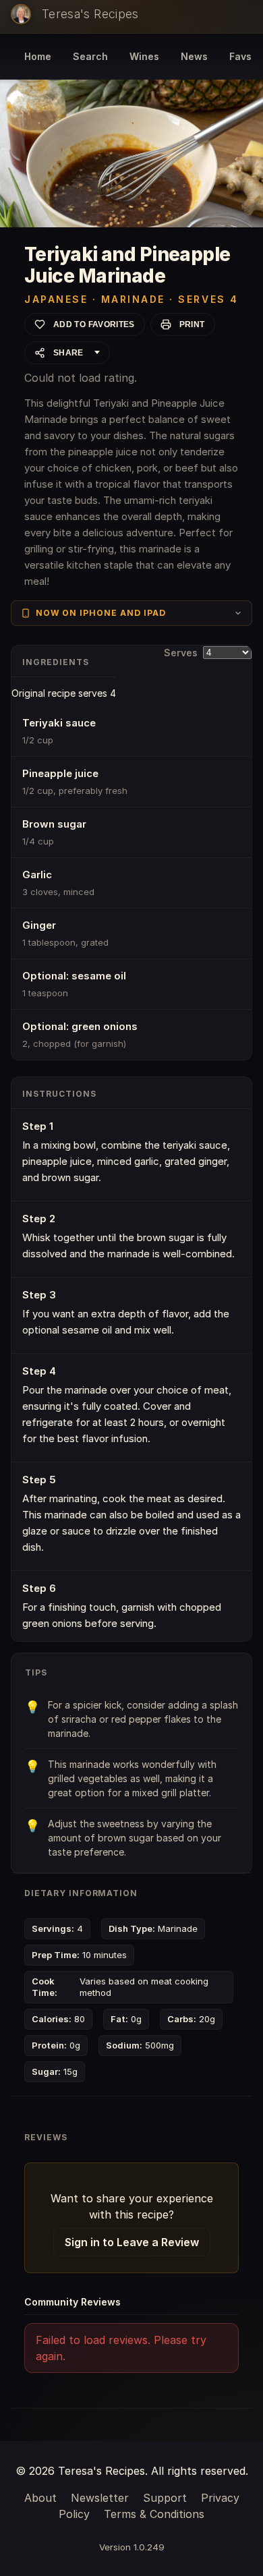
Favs (240, 56)
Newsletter (100, 2498)
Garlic (37, 875)
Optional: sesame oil (74, 976)
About (40, 2498)
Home (38, 56)
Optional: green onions (80, 1026)
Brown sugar (54, 824)
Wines (144, 56)
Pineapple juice (60, 773)
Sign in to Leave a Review (132, 2242)
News (194, 56)
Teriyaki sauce (59, 723)
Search (90, 56)
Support (165, 2498)
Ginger (39, 925)
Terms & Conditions (154, 2514)
